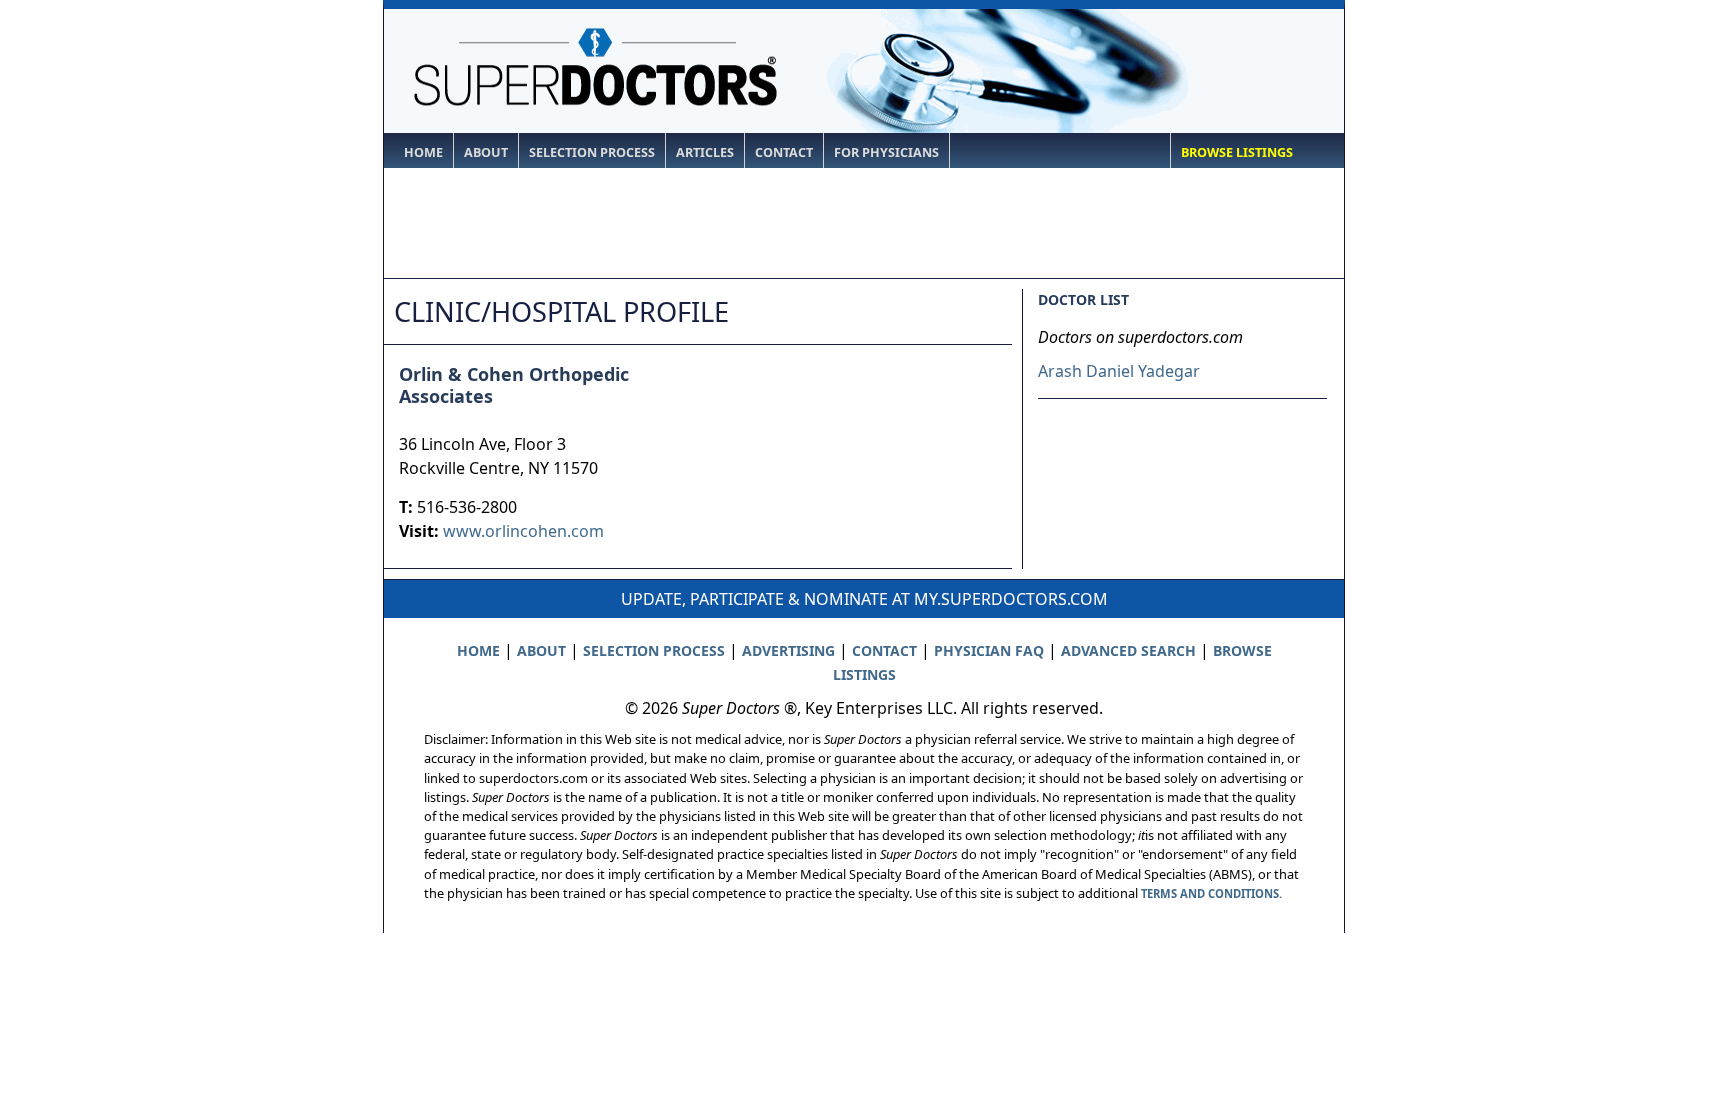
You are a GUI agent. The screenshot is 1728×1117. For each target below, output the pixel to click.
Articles (705, 152)
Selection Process (592, 152)
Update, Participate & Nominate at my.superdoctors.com (864, 599)
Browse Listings (1237, 152)
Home (423, 152)
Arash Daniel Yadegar (1119, 371)
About (486, 152)
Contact (784, 152)
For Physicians (886, 152)
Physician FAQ (989, 650)
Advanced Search (1128, 650)
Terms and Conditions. (1211, 893)
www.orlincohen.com (523, 531)
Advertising (788, 650)
